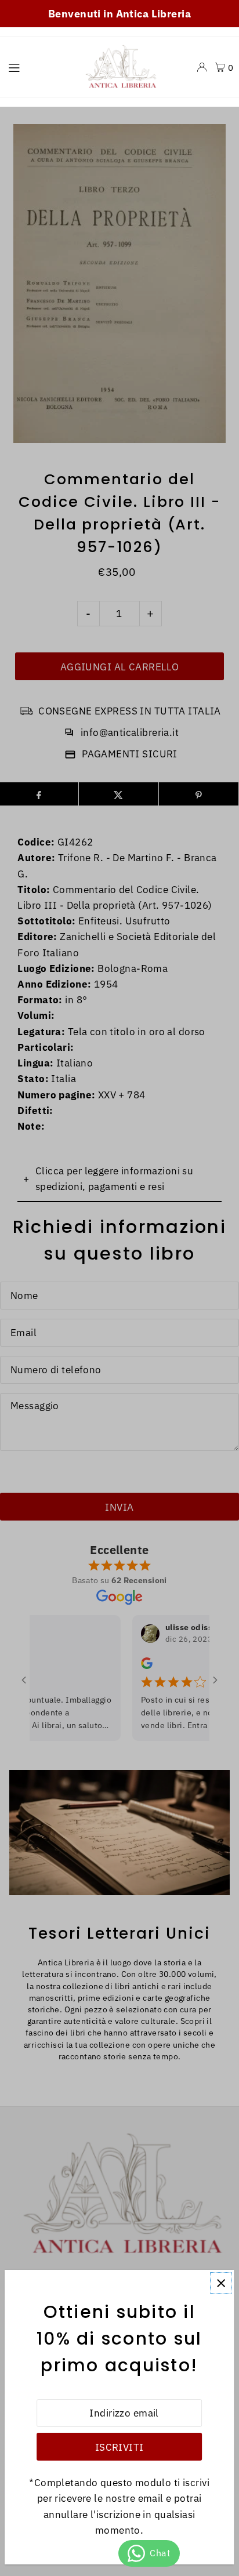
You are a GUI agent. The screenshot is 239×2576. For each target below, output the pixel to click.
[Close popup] (221, 2283)
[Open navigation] (38, 67)
